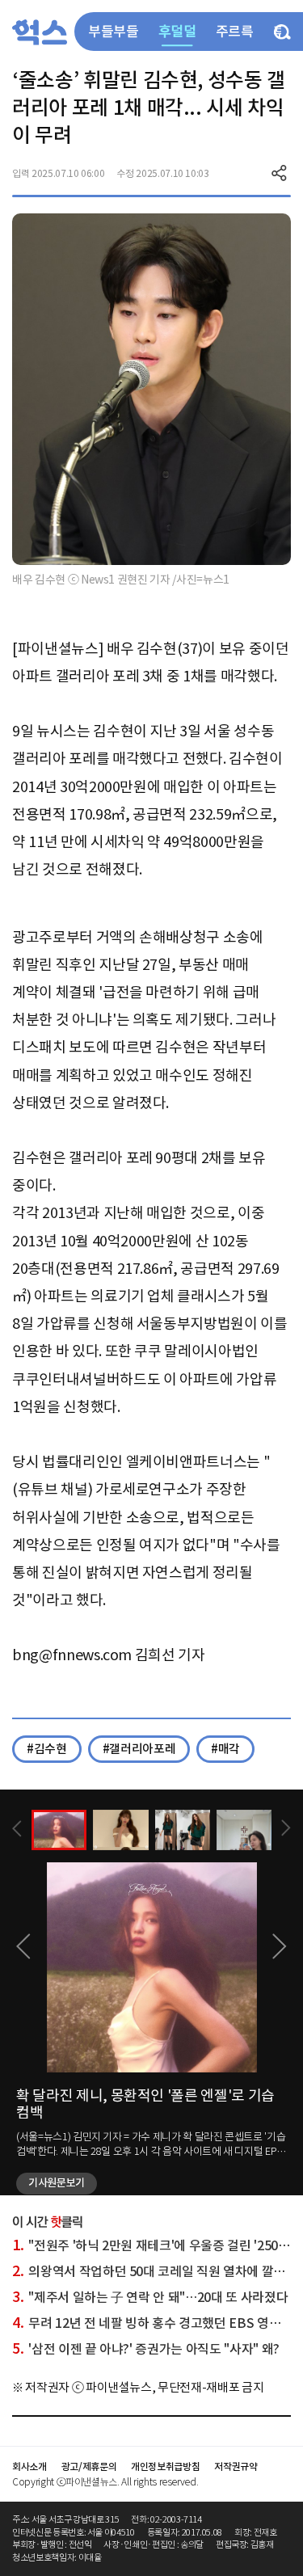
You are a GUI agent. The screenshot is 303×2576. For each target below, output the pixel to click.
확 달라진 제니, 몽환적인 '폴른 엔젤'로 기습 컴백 (145, 2104)
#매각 (225, 1749)
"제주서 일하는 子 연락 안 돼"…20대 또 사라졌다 (150, 2297)
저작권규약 (236, 2466)
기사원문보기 (57, 2183)
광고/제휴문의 (89, 2466)
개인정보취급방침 (165, 2466)
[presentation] (17, 1829)
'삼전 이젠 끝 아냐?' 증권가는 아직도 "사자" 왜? (146, 2349)
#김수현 (47, 1749)
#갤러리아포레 (139, 1749)
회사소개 (29, 2466)
